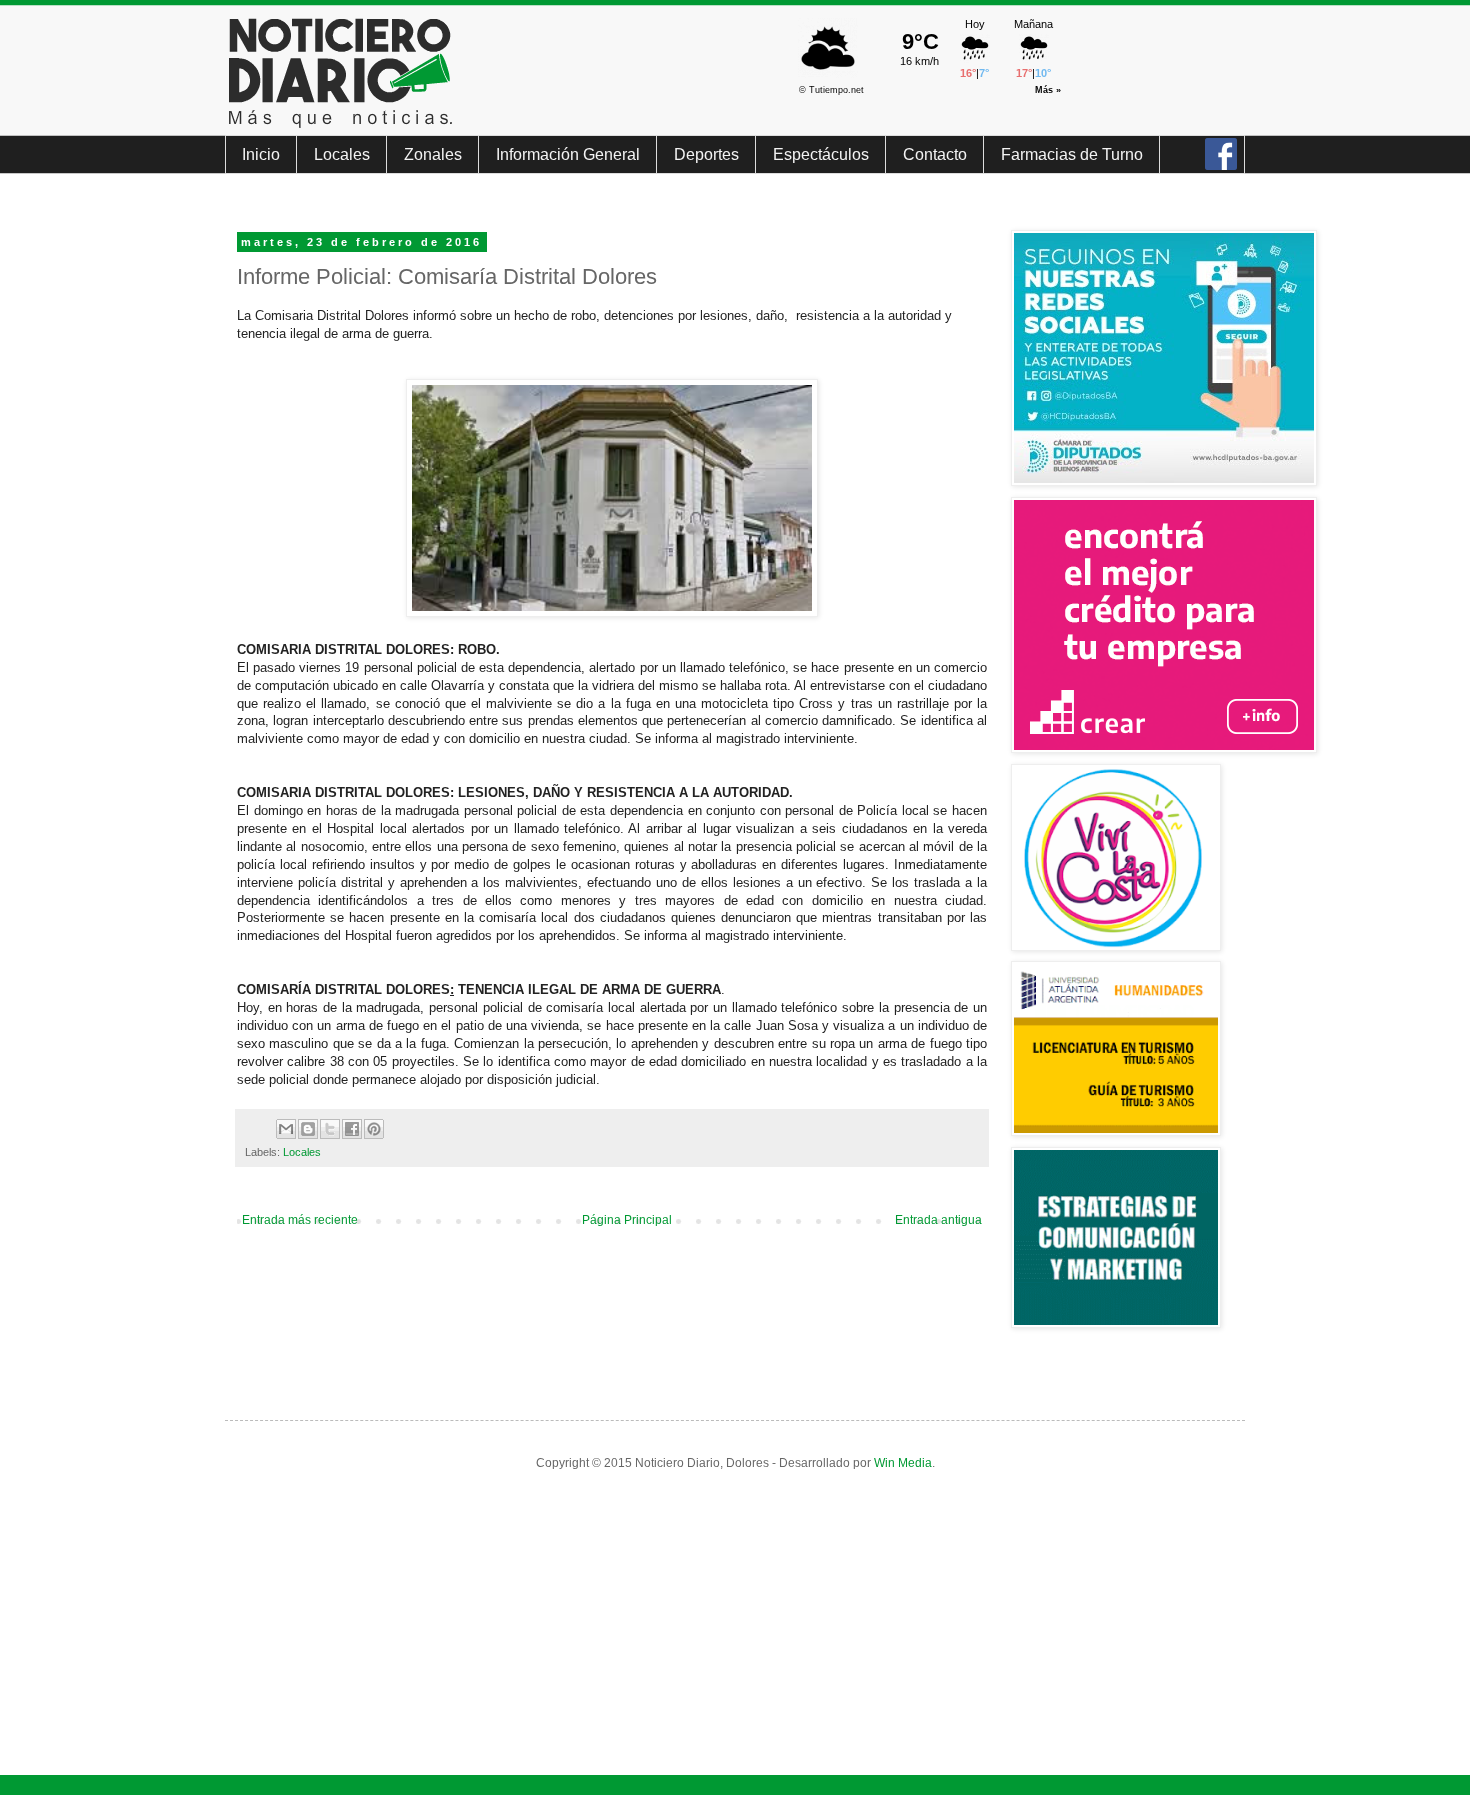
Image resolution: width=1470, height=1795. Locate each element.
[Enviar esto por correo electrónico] (286, 1129)
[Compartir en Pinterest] (374, 1129)
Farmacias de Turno (1072, 154)
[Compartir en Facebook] (352, 1129)
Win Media (903, 1463)
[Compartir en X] (330, 1129)
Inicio (261, 154)
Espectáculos (821, 154)
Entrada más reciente (300, 1220)
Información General (568, 154)
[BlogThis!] (308, 1129)
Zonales (433, 154)
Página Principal (627, 1220)
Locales (342, 154)
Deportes (706, 154)
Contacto (935, 154)
